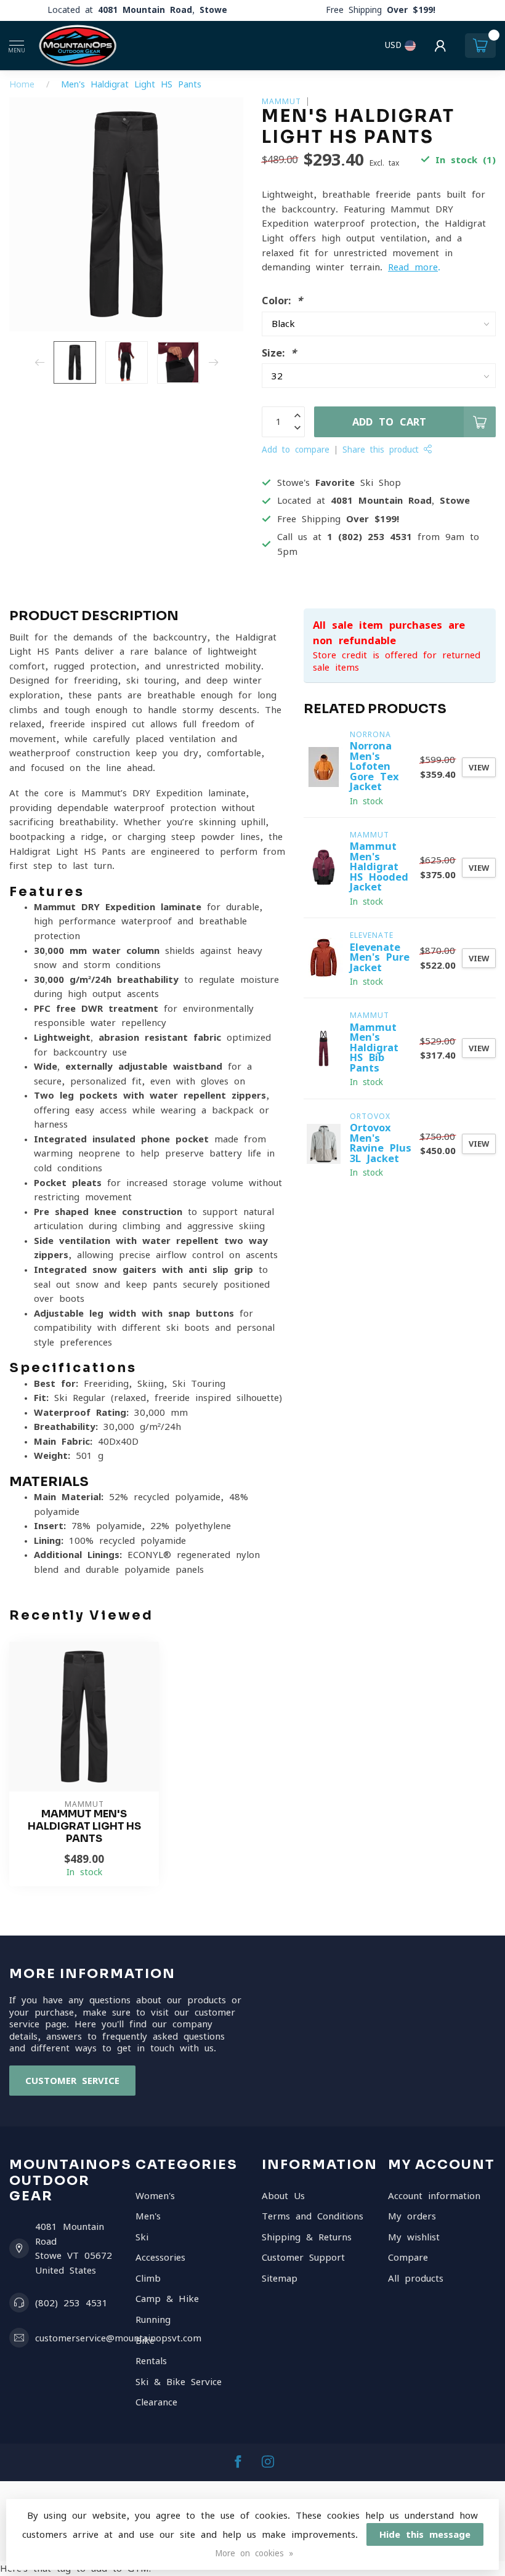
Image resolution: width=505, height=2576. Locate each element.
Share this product (383, 450)
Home (22, 84)
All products (416, 2278)
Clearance (156, 2402)
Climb (148, 2278)
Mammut (281, 101)
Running (153, 2320)
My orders (412, 2216)
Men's (148, 2216)
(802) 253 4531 (71, 2303)
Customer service (72, 2081)
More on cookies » (254, 2553)
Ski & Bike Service (179, 2382)
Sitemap (280, 2278)
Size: (279, 353)
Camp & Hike (167, 2299)
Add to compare (296, 450)
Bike (145, 2340)
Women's (155, 2196)
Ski (142, 2237)
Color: (282, 301)
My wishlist (414, 2237)
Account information (434, 2196)
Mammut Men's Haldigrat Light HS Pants (84, 1826)
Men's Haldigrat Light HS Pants (131, 84)
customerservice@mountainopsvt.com (118, 2338)
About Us (283, 2196)
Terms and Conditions (313, 2216)
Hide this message (425, 2534)
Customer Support (303, 2257)
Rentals (151, 2361)
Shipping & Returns (307, 2237)
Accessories (160, 2257)
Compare (408, 2257)
